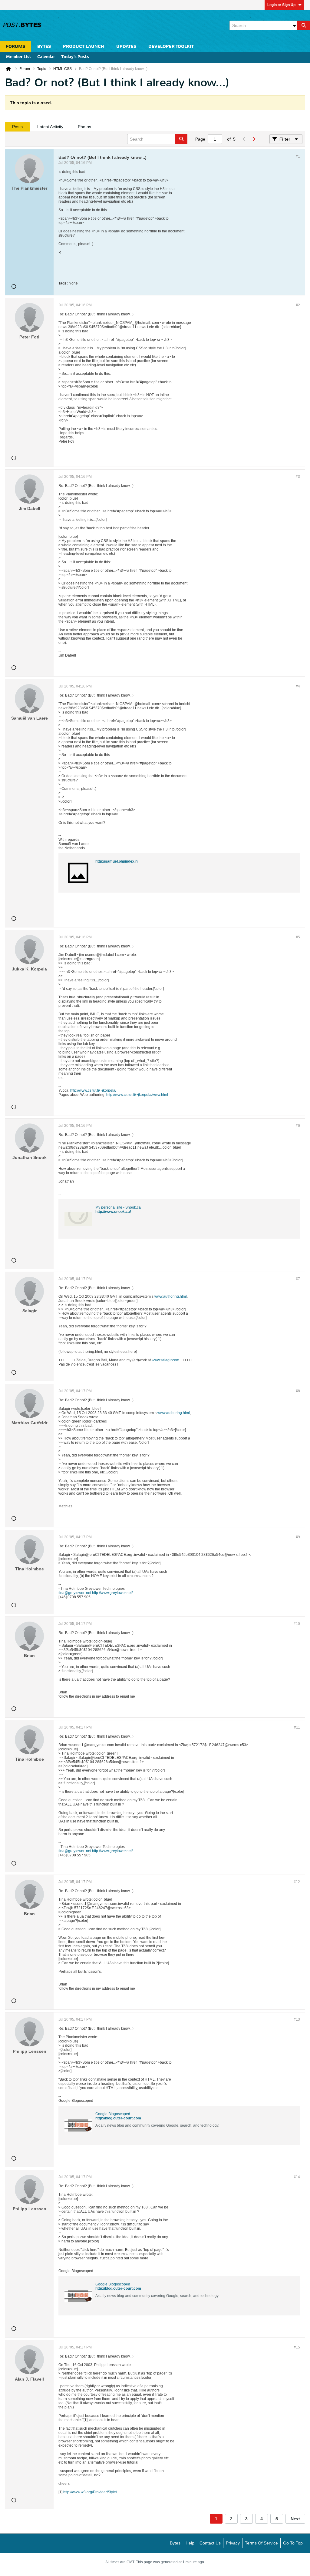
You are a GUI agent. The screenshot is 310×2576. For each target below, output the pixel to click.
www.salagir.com (165, 1360)
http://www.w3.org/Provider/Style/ (90, 2492)
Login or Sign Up (281, 5)
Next (295, 2519)
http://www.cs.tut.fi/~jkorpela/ (93, 1090)
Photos (84, 127)
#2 (298, 305)
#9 (298, 1537)
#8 (298, 1391)
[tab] (17, 127)
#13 (297, 2019)
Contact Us (210, 2543)
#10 (297, 1624)
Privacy (233, 2543)
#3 (298, 477)
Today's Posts (75, 57)
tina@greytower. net (75, 1593)
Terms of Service (261, 2543)
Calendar (46, 57)
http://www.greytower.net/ (112, 1593)
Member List (19, 57)
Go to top (293, 2543)
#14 (297, 2177)
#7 (298, 1279)
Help (190, 2543)
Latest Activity (50, 127)
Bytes (175, 2543)
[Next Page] (254, 139)
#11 (297, 1727)
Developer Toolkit (171, 47)
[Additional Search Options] (294, 25)
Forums (16, 47)
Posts (17, 127)
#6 (298, 1126)
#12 (297, 1882)
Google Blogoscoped (113, 2114)
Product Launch (84, 47)
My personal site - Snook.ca (118, 1207)
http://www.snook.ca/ (113, 1212)
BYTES (44, 47)
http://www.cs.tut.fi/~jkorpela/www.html (137, 1095)
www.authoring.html (171, 1296)
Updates (126, 47)
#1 (298, 156)
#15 (297, 2347)
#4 (298, 686)
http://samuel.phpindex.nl (117, 861)
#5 (298, 937)
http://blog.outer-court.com (118, 2118)
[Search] (304, 25)
